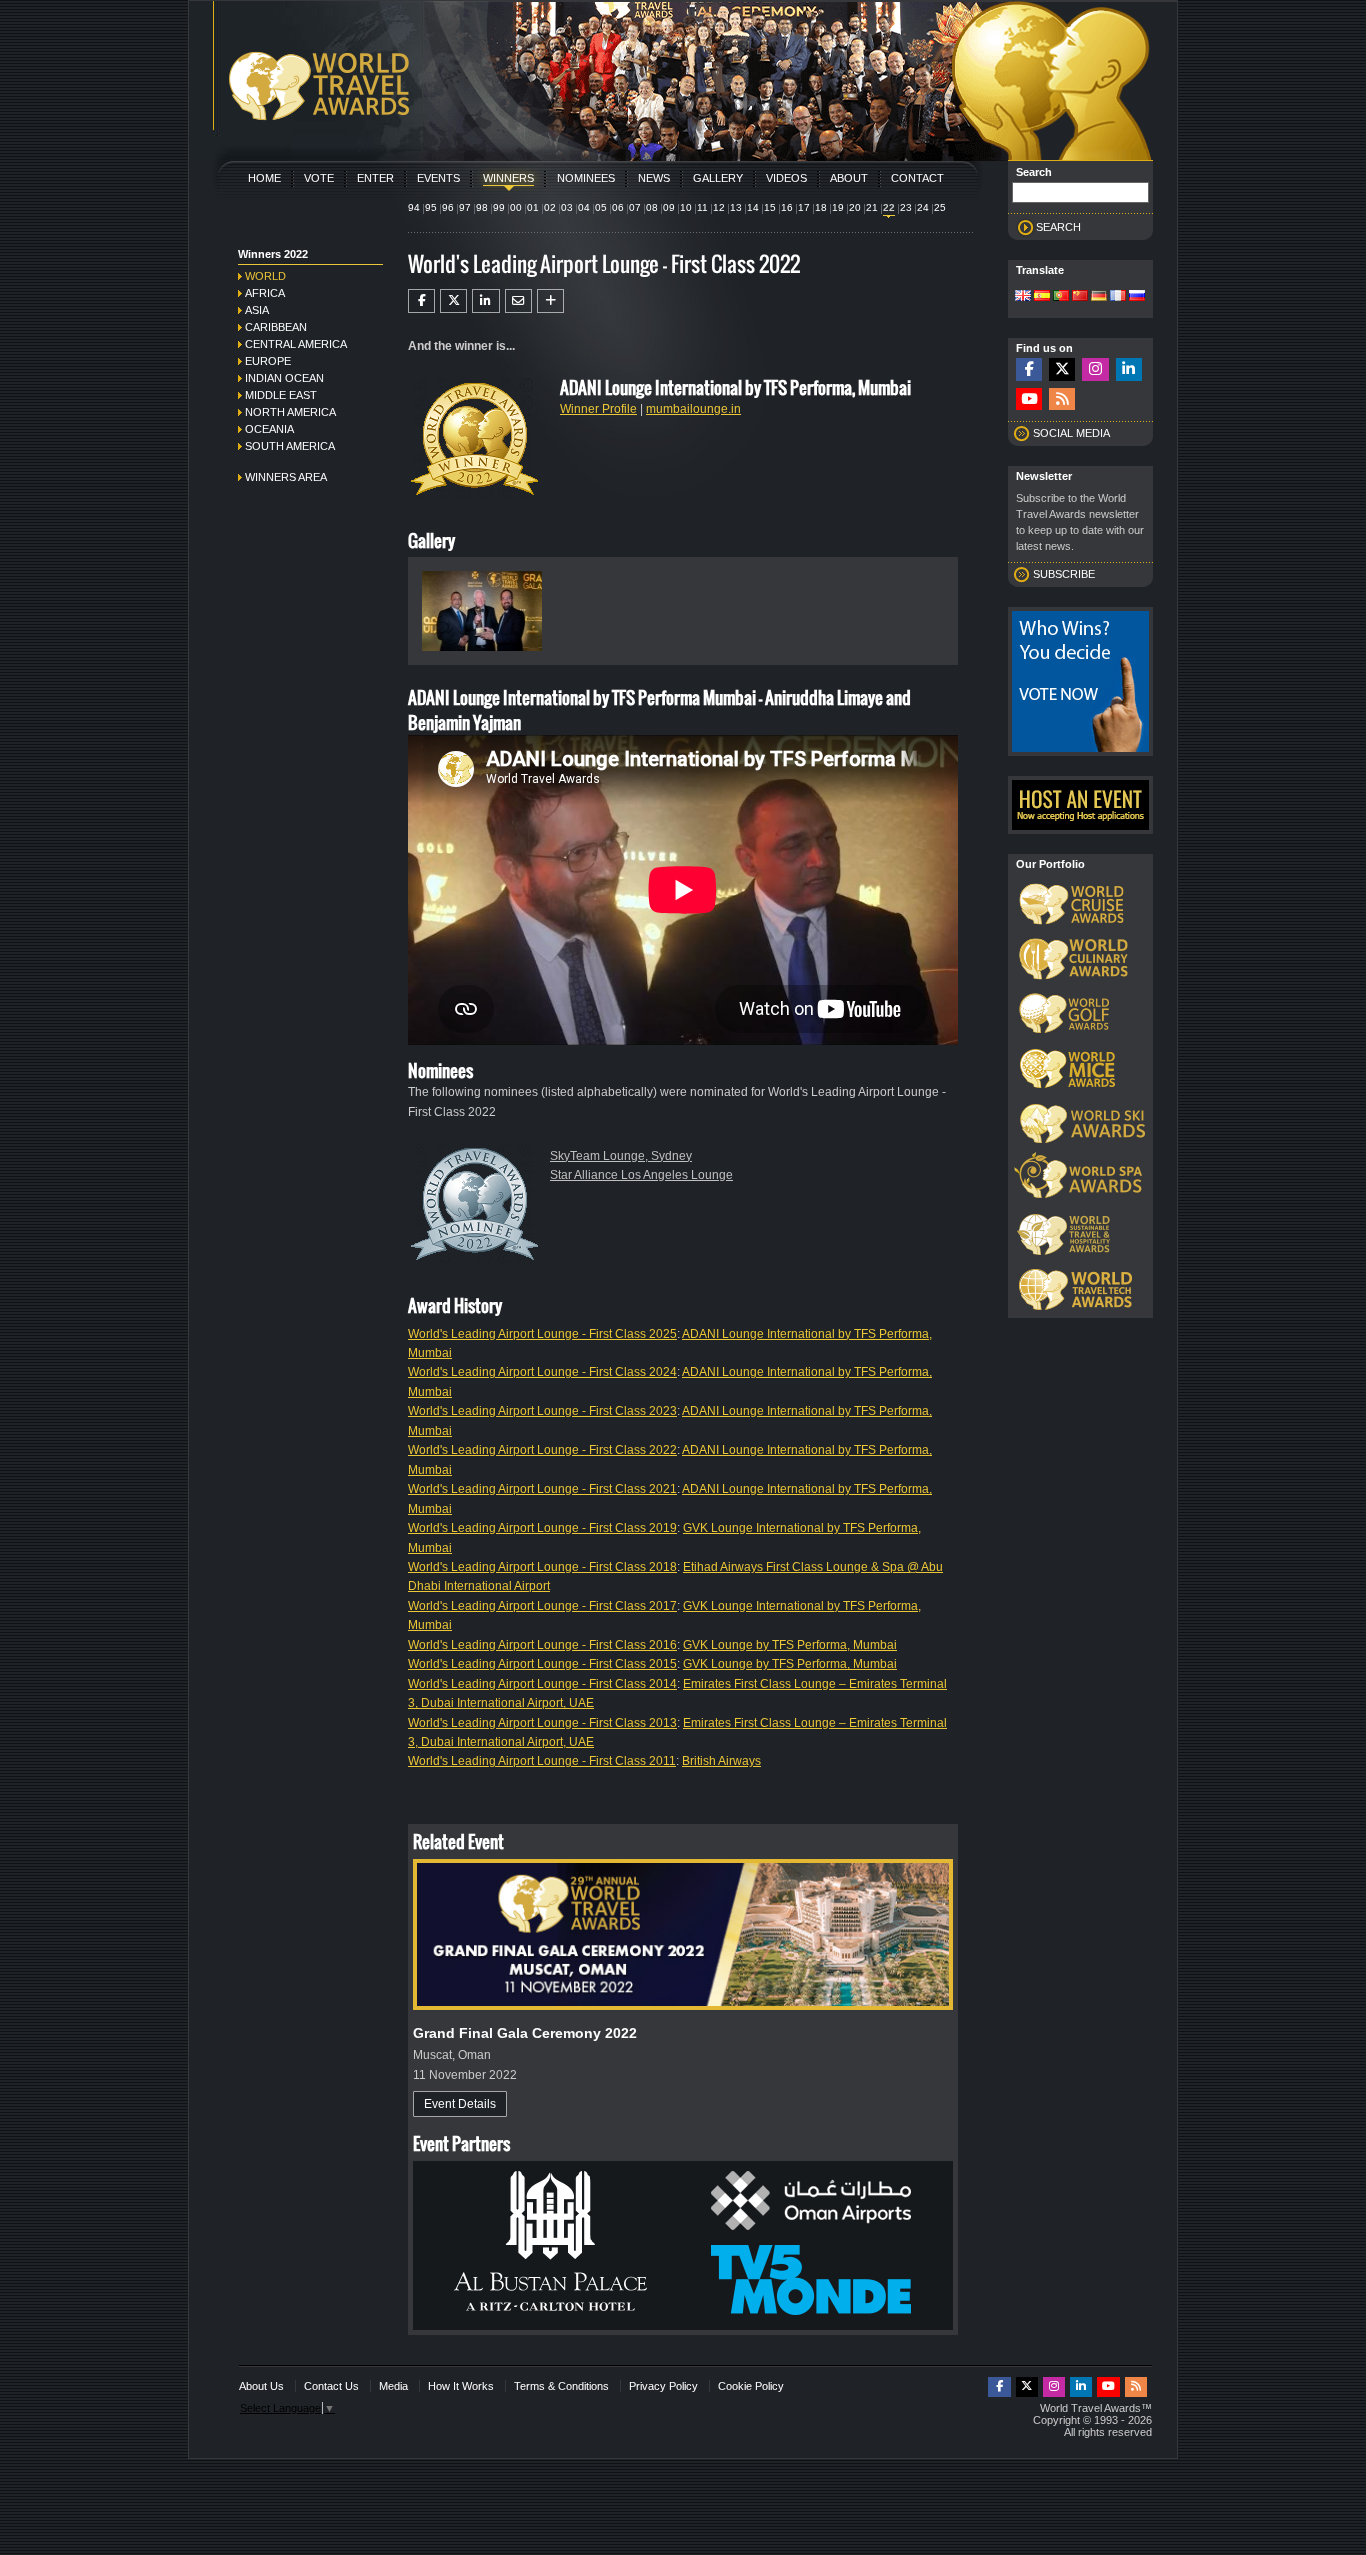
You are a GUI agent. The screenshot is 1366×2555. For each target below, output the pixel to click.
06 (618, 207)
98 (482, 207)
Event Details (460, 2104)
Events (438, 178)
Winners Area (286, 477)
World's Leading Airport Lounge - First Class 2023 (542, 1411)
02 (550, 207)
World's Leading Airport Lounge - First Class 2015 (542, 1664)
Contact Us (331, 2386)
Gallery (718, 178)
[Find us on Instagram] (1095, 369)
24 (923, 207)
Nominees (586, 178)
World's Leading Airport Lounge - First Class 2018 (542, 1567)
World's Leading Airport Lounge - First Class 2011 (542, 1761)
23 (906, 207)
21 (872, 207)
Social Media (1071, 433)
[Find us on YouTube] (1029, 399)
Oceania (269, 429)
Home (264, 178)
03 (567, 207)
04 (584, 207)
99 (499, 207)
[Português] (1061, 297)
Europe (268, 361)
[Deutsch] (1099, 297)
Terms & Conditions (561, 2386)
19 (838, 207)
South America (290, 446)
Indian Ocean (284, 378)
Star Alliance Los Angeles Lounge (641, 1175)
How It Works (461, 2386)
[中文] (1080, 297)
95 (431, 207)
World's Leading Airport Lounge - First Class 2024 (542, 1372)
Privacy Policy (663, 2386)
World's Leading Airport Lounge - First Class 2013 (542, 1723)
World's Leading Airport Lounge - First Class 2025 (542, 1334)
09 (669, 207)
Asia (257, 310)
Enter (375, 178)
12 (719, 207)
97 (465, 207)
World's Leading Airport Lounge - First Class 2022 (542, 1450)
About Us (261, 2386)
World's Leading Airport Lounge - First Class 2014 (542, 1684)
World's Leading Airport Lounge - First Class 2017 (542, 1606)
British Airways (721, 1761)
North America (290, 412)
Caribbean (276, 327)
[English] (1023, 297)
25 (940, 207)
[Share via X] (453, 301)
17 (804, 207)
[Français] (1118, 297)
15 (770, 207)
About (849, 178)
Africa (265, 293)
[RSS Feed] (1062, 399)
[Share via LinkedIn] (485, 301)
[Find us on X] (1062, 369)
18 (821, 207)
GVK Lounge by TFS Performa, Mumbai (790, 1645)
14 (753, 207)
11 (702, 207)
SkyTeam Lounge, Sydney (621, 1156)
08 (652, 207)
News (654, 178)
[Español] (1042, 297)
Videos (786, 178)
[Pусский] (1137, 297)
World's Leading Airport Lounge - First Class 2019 (542, 1528)
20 (855, 207)
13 (736, 207)
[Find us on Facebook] (1029, 369)
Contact (917, 178)
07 (635, 207)
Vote (319, 178)
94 (414, 207)
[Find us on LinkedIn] (1129, 369)
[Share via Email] (518, 301)
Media (393, 2386)
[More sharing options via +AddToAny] (550, 301)
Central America (296, 344)
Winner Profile (598, 409)
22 (889, 207)
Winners (508, 178)
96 (448, 207)
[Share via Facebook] (421, 301)
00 (516, 207)
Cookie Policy (751, 2386)
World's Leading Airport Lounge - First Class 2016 (542, 1645)
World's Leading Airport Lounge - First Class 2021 (542, 1489)
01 (533, 207)
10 (686, 207)
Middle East (281, 395)
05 (601, 207)
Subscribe (1064, 574)
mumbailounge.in (693, 409)
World (265, 276)
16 (787, 207)
